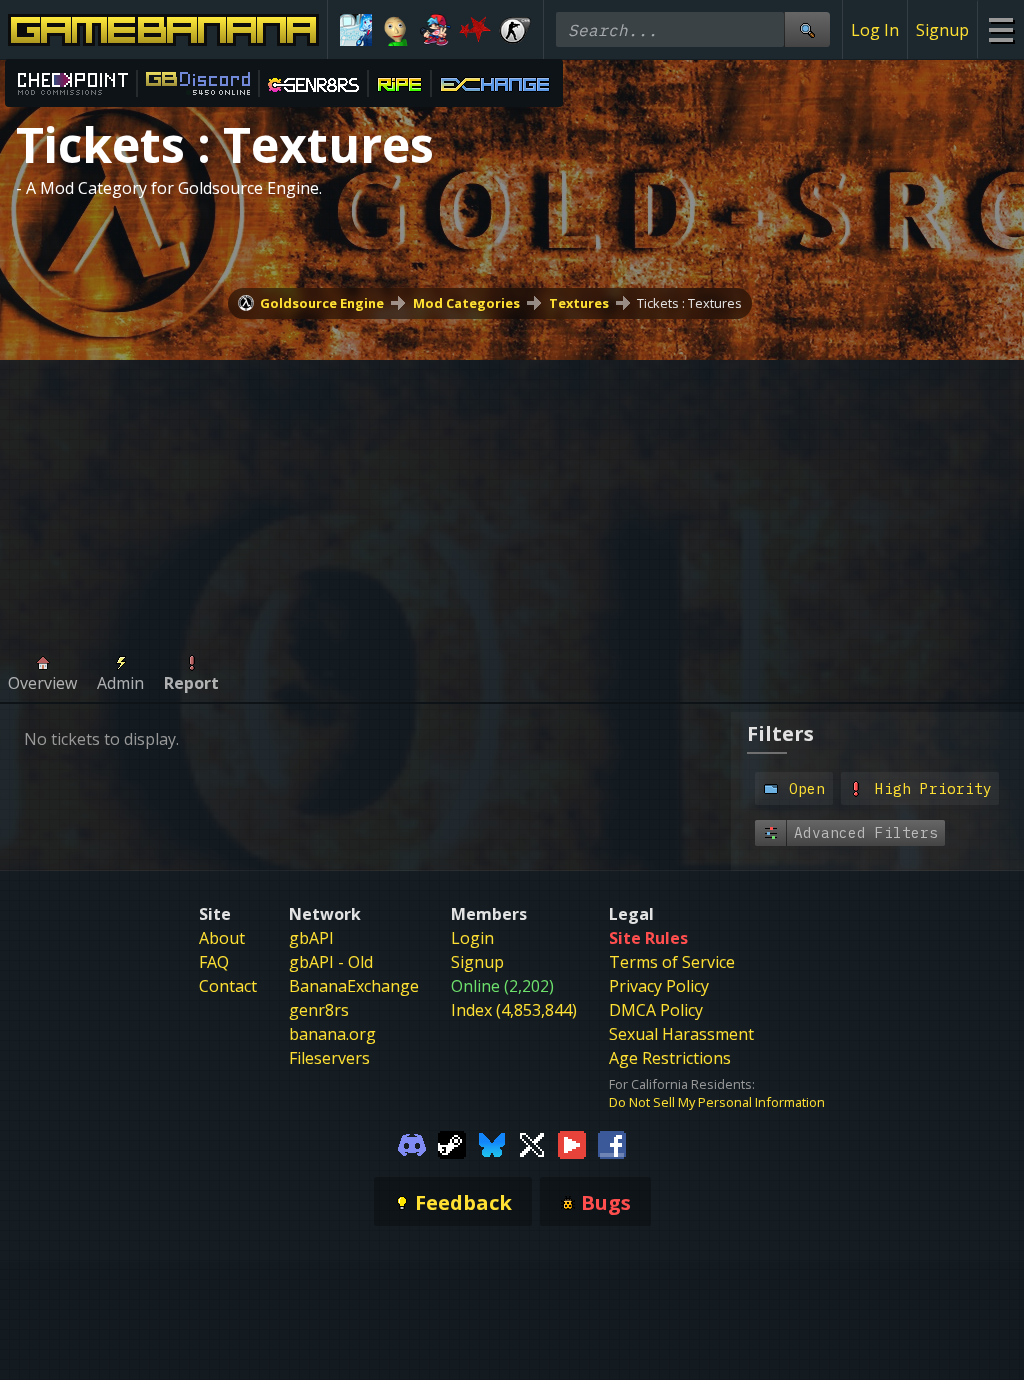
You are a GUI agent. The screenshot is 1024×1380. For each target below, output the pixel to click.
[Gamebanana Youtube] (572, 1143)
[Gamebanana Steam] (452, 1143)
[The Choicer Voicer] (356, 30)
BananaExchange (354, 986)
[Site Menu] (1000, 29)
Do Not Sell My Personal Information (717, 1102)
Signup (942, 30)
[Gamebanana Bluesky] (492, 1143)
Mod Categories (466, 303)
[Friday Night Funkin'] (436, 30)
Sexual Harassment (681, 1034)
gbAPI (311, 938)
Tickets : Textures (689, 303)
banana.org (332, 1034)
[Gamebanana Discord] (412, 1143)
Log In (875, 30)
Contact (228, 986)
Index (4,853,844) (514, 1010)
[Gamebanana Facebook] (612, 1143)
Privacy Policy (659, 986)
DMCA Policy (656, 1010)
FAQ (214, 962)
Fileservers (329, 1058)
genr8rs (319, 1010)
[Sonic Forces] (475, 30)
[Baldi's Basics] (396, 30)
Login (472, 938)
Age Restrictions (670, 1058)
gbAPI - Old (331, 962)
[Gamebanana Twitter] (532, 1143)
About (222, 938)
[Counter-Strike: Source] (515, 30)
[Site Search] (807, 29)
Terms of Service (672, 962)
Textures (579, 303)
